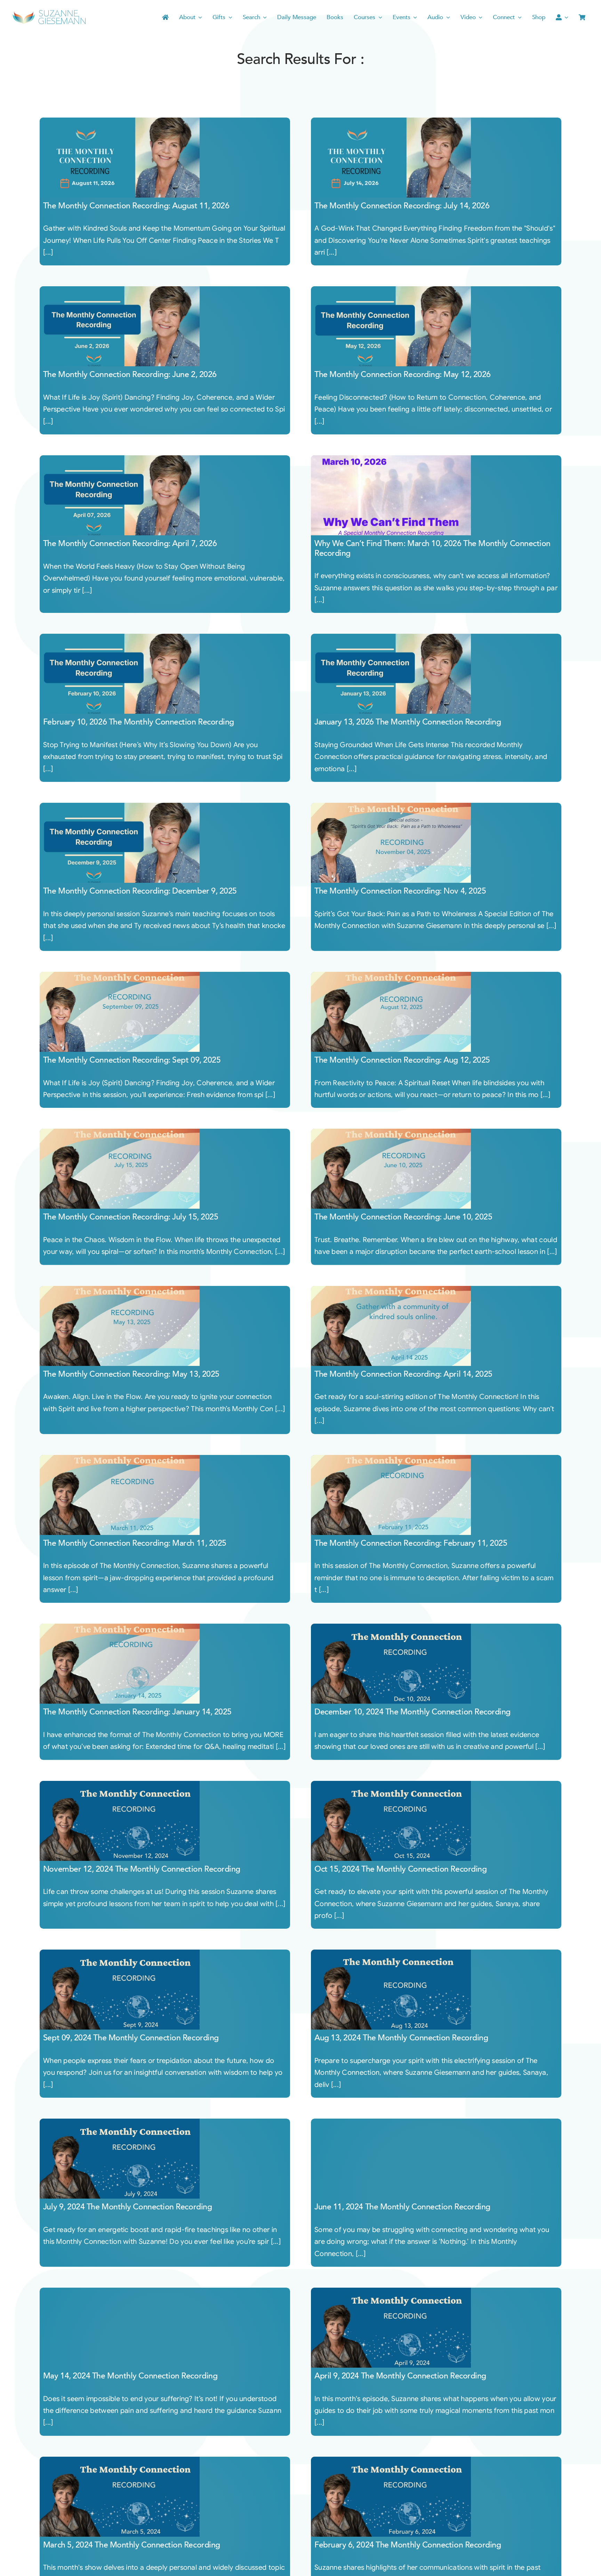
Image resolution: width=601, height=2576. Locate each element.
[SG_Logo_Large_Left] (49, 12)
